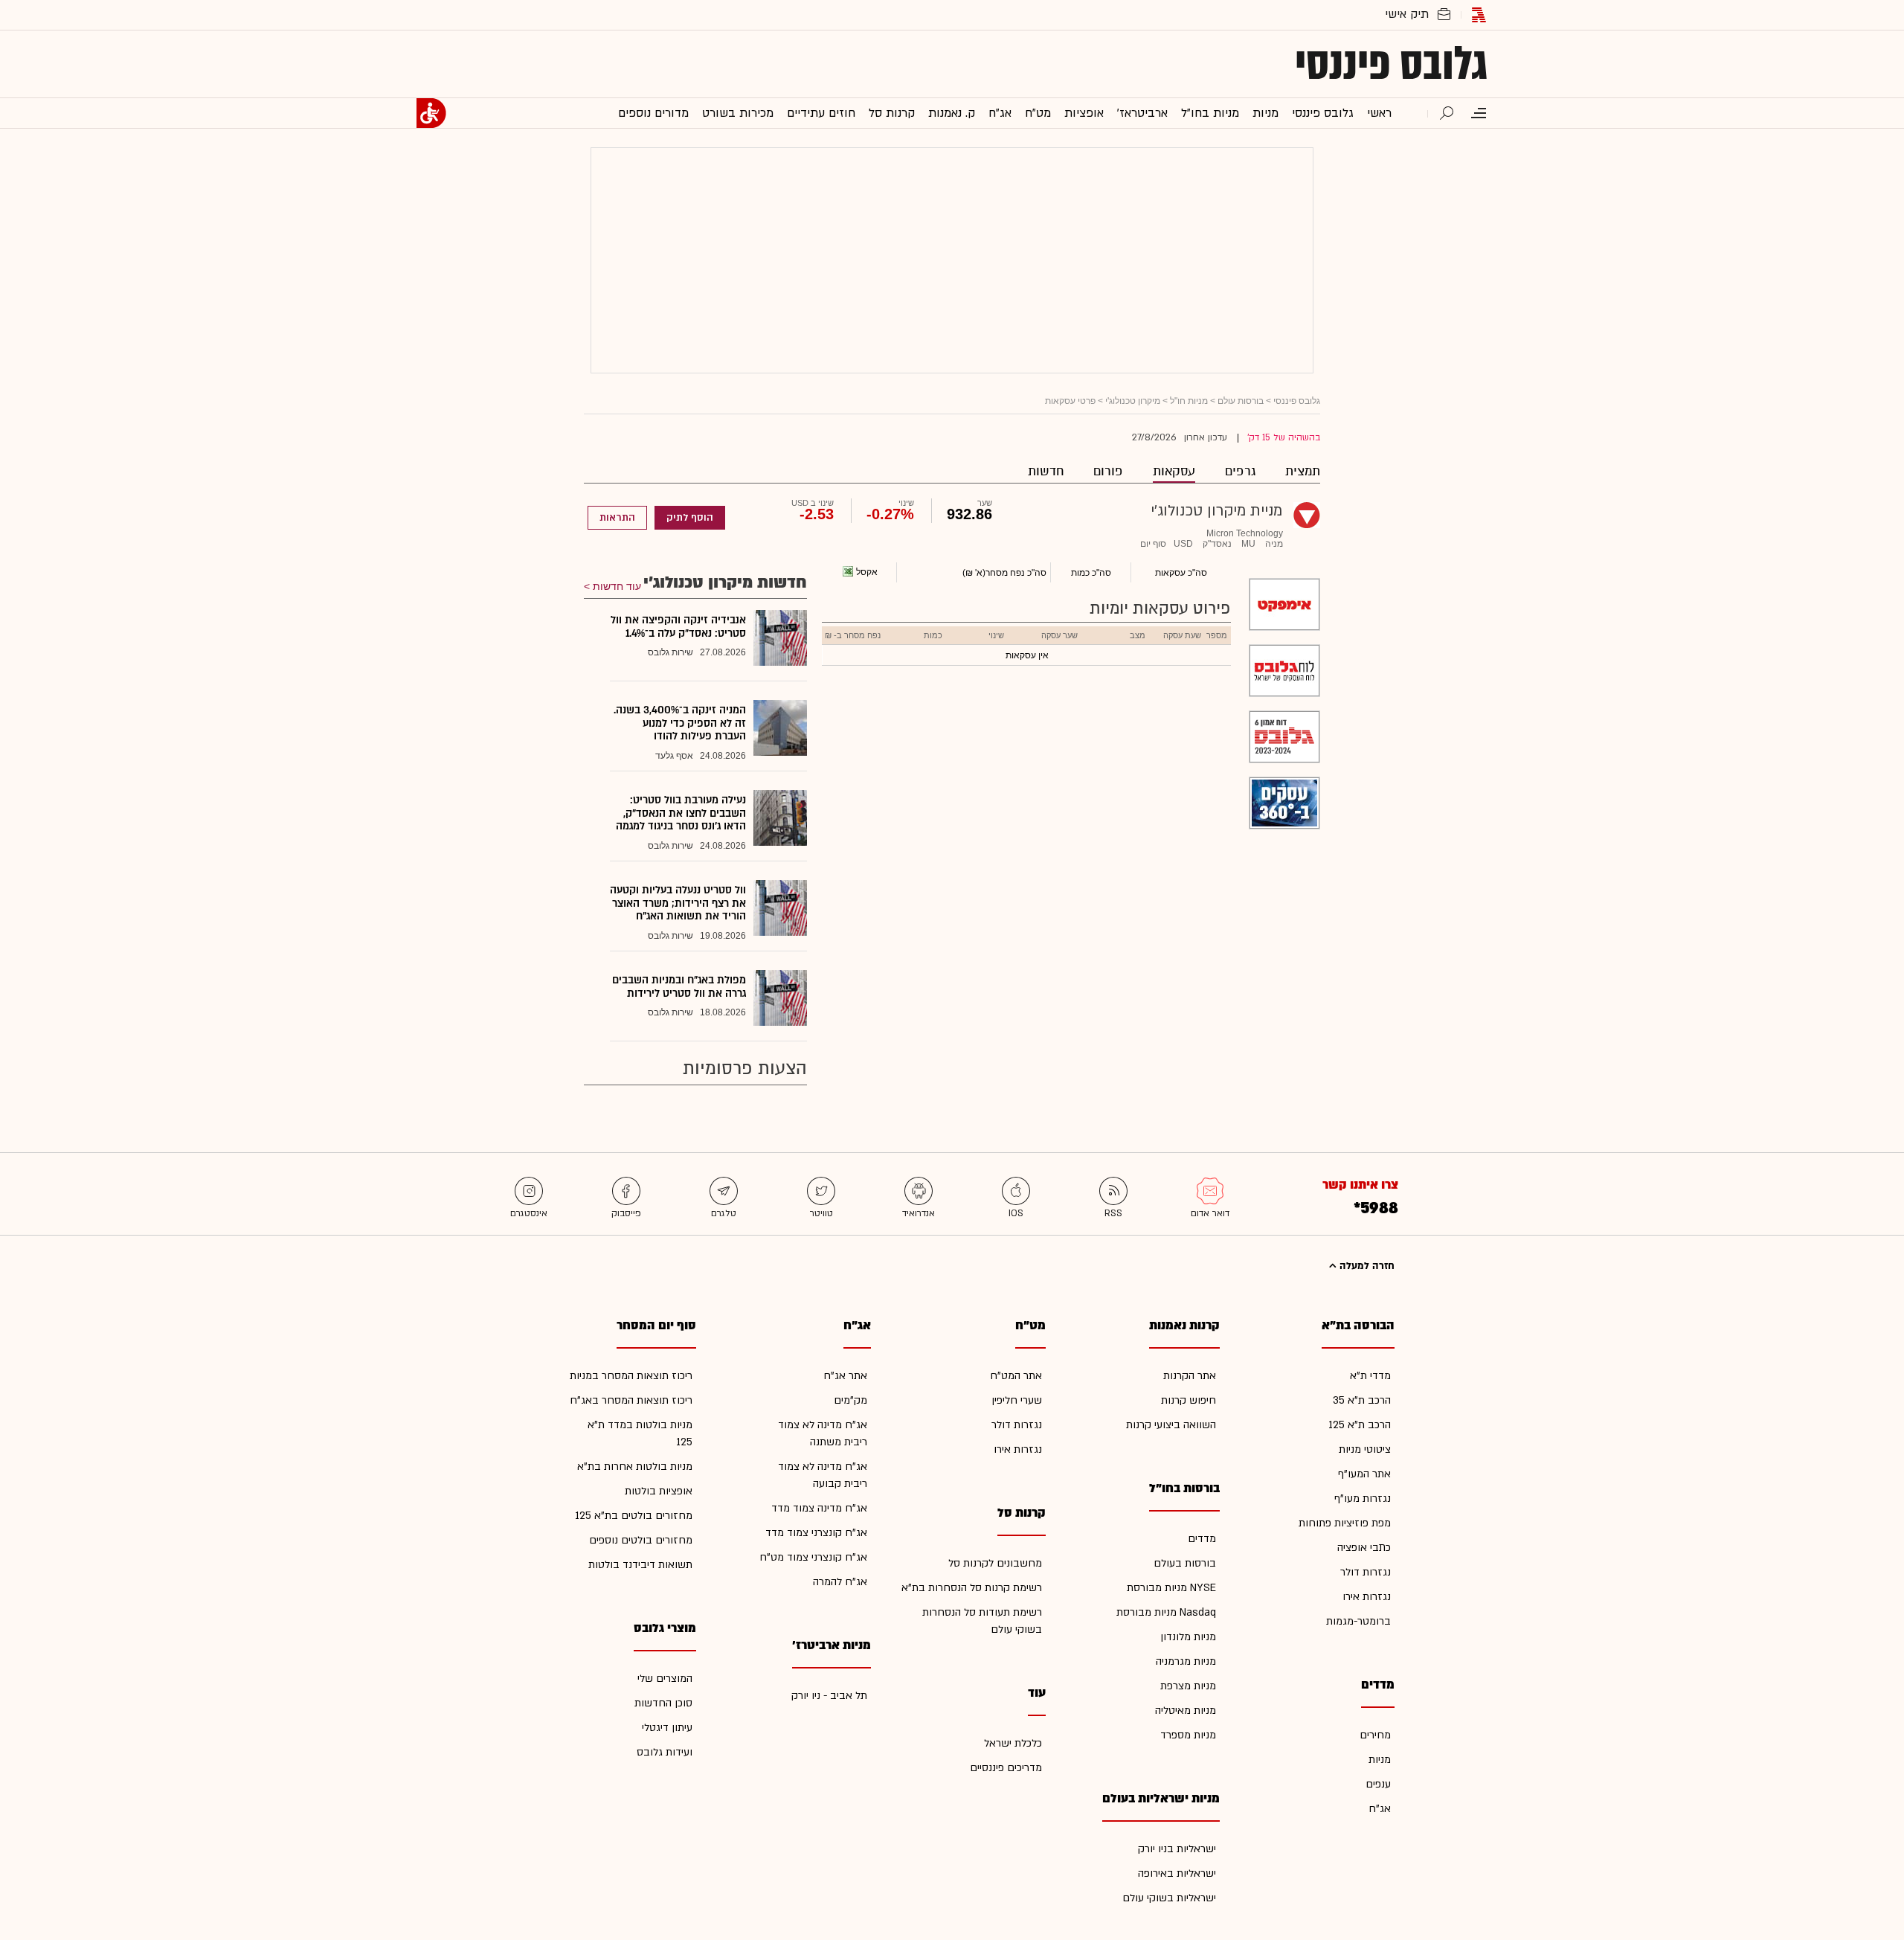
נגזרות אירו (1367, 1597)
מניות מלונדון (1188, 1637)
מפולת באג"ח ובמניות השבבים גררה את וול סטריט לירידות (679, 987)
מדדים (1202, 1539)
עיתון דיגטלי (667, 1728)
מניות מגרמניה (1186, 1661)
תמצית (1303, 471)
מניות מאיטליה (1186, 1711)
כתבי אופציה (1364, 1548)
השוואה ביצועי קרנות (1171, 1425)
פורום (1108, 471)
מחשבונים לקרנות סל (995, 1563)
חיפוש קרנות (1189, 1400)
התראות (617, 518)
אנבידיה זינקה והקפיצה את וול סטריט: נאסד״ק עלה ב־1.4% (678, 627)
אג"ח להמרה (840, 1582)
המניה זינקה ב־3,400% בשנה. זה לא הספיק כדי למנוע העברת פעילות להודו (680, 723)
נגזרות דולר (1366, 1572)
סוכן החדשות (663, 1703)
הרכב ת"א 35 (1362, 1400)
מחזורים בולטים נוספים (641, 1540)
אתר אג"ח (845, 1376)
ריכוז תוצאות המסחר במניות (631, 1376)
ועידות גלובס (665, 1752)
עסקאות (1174, 471)
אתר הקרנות (1190, 1376)
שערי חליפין (1017, 1400)
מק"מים (850, 1400)
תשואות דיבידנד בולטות (640, 1565)
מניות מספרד (1188, 1735)
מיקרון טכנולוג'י (1133, 401)
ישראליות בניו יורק (1177, 1849)
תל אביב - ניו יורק (829, 1696)
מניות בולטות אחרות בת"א (635, 1467)
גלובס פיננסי (1391, 64)
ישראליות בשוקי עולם (1169, 1898)
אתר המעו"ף (1364, 1474)
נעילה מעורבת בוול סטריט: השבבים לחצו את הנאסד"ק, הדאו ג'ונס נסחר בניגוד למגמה (681, 813)
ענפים (1378, 1784)
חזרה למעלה (1366, 1266)
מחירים (1375, 1735)
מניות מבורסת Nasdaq (1166, 1612)
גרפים (1240, 471)
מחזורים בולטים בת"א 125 (634, 1516)
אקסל (867, 572)
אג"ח (1380, 1809)
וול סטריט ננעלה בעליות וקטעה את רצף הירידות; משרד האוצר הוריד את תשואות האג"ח (678, 903)
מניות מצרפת (1188, 1686)
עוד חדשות (617, 586)
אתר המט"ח (1016, 1376)
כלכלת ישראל (1013, 1743)
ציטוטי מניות (1365, 1449)
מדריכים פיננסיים (1006, 1768)
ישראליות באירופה (1177, 1873)
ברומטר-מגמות (1358, 1621)
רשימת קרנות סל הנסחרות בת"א (972, 1588)
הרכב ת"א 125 (1360, 1425)
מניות (1380, 1760)
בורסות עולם (1241, 401)
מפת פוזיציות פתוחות (1345, 1523)
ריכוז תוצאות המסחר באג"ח (631, 1400)
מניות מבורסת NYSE (1171, 1588)
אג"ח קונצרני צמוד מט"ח (813, 1557)
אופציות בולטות (659, 1491)
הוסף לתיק (690, 518)
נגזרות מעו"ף (1363, 1499)
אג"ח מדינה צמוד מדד (819, 1508)
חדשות (1046, 471)
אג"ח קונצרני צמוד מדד (816, 1533)
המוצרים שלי (665, 1679)
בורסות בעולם (1185, 1563)
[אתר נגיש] (431, 113)
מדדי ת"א (1370, 1376)
